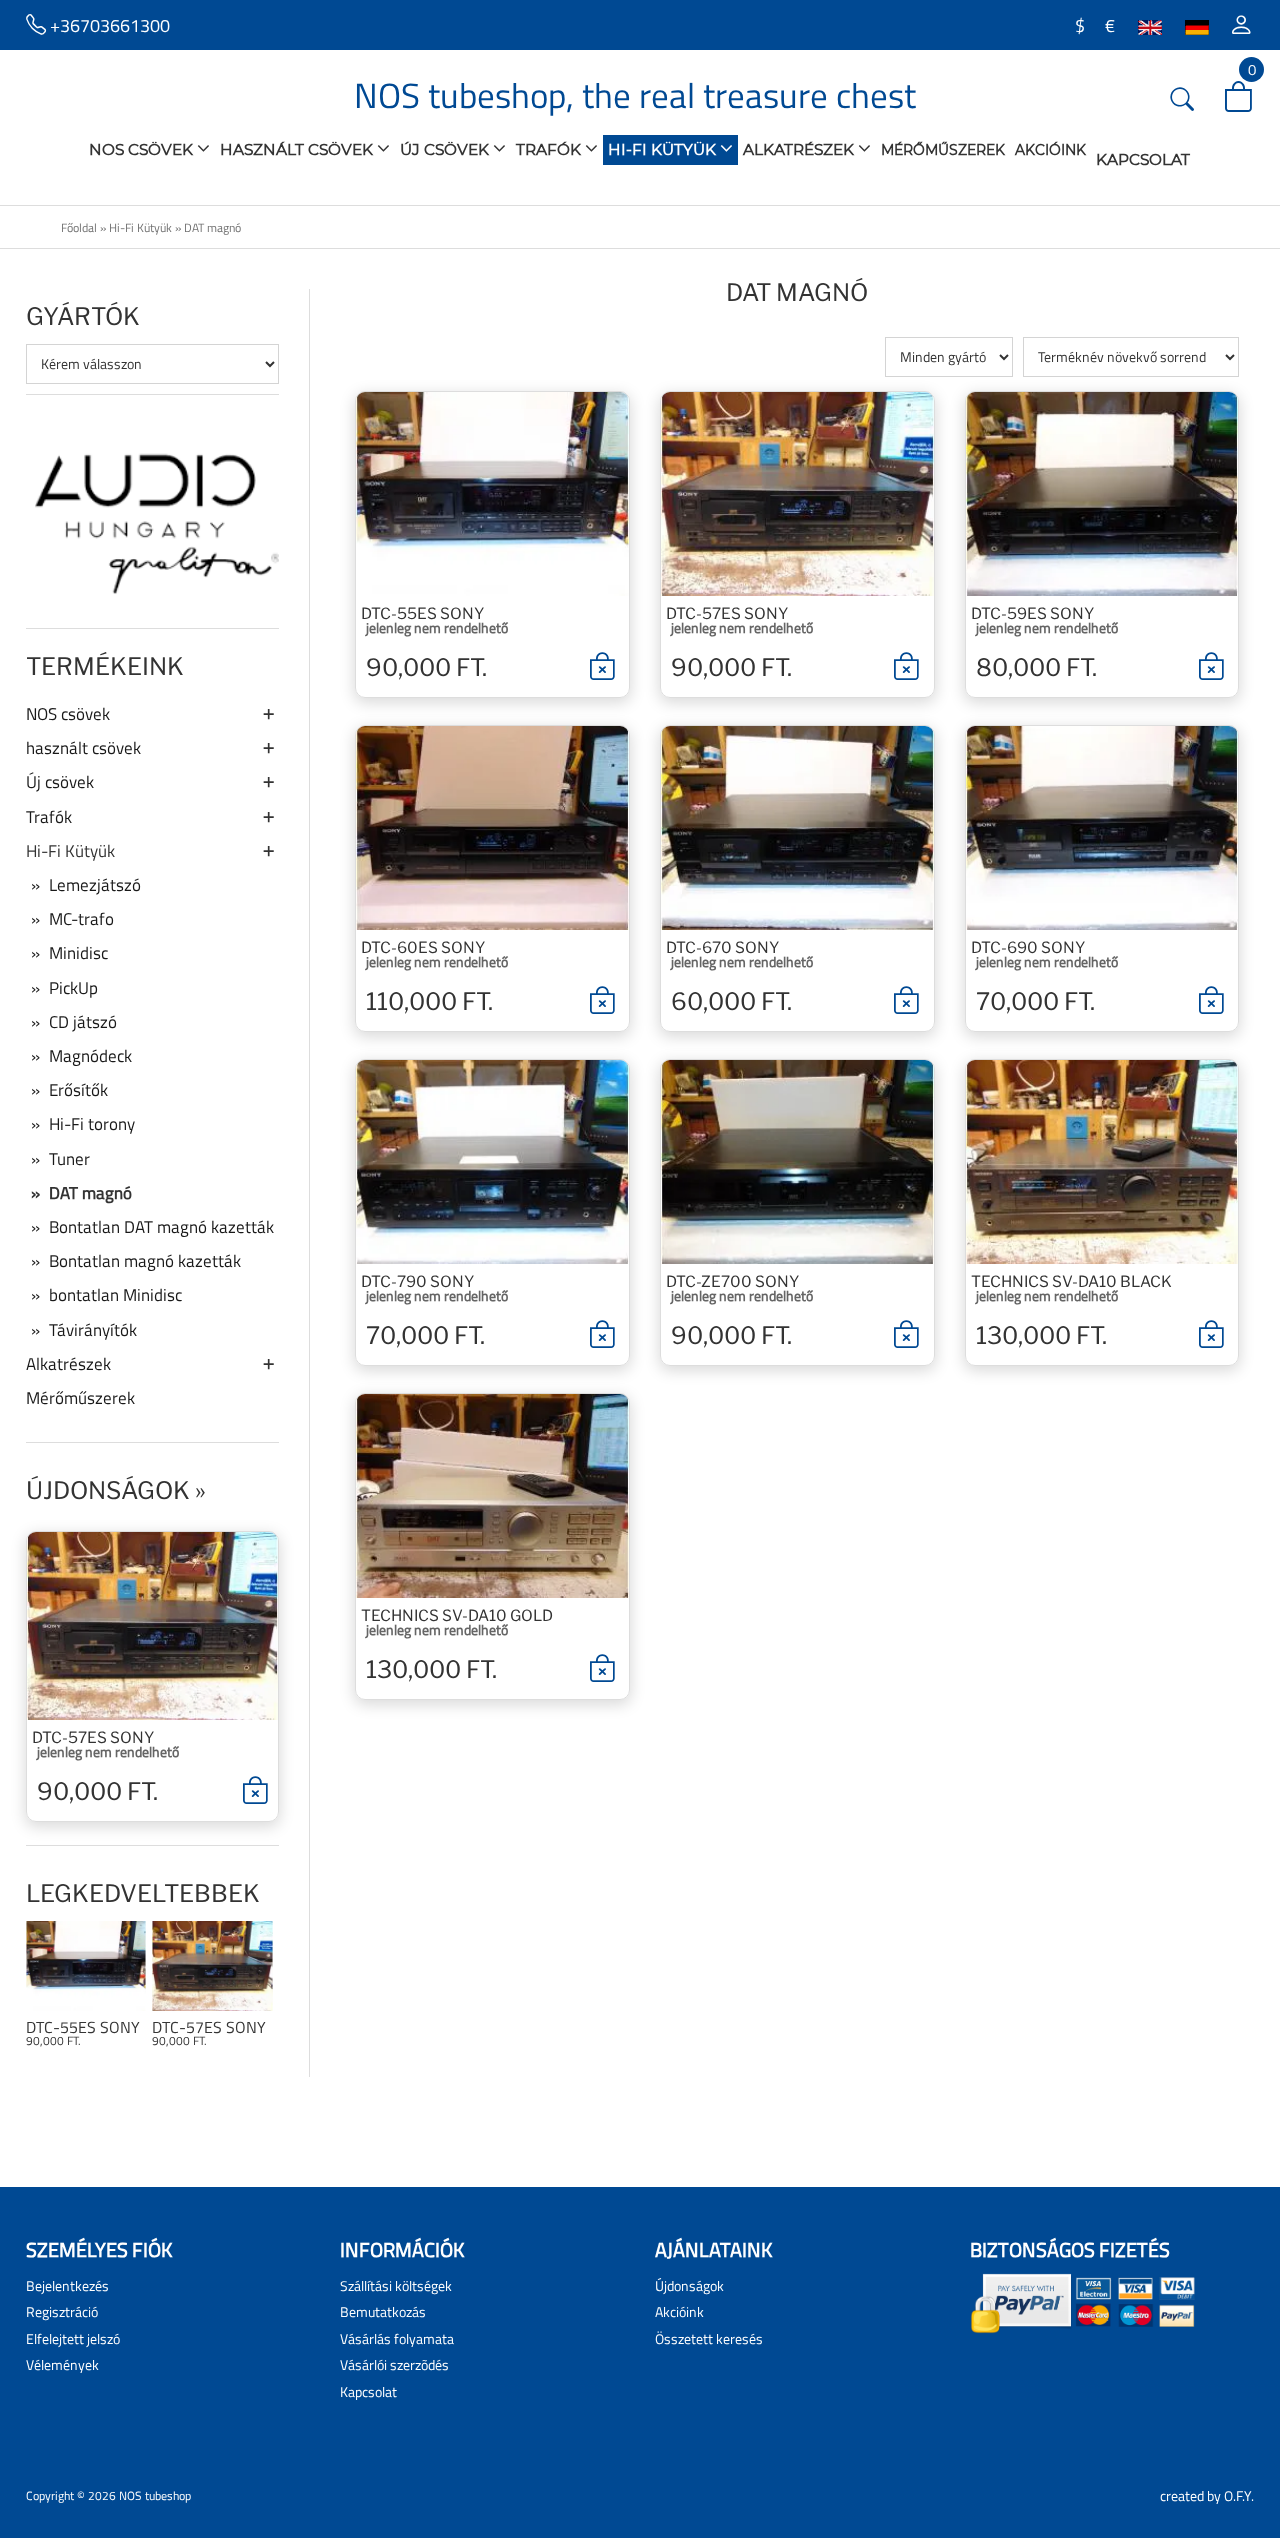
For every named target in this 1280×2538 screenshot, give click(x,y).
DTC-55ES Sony (83, 2027)
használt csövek (298, 149)
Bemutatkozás (383, 2311)
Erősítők (78, 1090)
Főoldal (79, 227)
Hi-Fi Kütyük (664, 149)
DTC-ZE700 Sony (732, 1281)
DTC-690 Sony (1028, 947)
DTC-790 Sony (417, 1281)
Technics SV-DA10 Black (1071, 1281)
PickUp (73, 988)
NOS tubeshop (155, 2495)
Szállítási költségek (396, 2285)
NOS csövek (143, 149)
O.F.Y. (1239, 2495)
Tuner (69, 1159)
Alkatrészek (800, 149)
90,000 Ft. (97, 1791)
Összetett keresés (709, 2338)
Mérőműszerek (943, 150)
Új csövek (446, 149)
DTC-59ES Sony (1032, 613)
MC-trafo (81, 919)
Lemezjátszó (95, 885)
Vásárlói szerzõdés (394, 2364)
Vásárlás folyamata (397, 2338)
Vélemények (62, 2364)
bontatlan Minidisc (115, 1295)
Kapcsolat (1143, 159)
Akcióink (1050, 150)
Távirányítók (93, 1330)
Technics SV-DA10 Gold (457, 1615)
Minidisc (78, 953)
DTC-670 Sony (722, 947)
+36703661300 (108, 25)
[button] (1241, 25)
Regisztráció (62, 2311)
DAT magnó (212, 227)
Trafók (550, 149)
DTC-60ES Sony (423, 947)
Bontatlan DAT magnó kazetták (161, 1227)
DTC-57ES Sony (93, 1737)
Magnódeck (90, 1056)
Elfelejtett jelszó (73, 2338)
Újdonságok (108, 1490)
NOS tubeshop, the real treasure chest (635, 95)
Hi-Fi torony (92, 1124)
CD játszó (83, 1022)
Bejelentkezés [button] (67, 2285)
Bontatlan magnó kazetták (145, 1261)
